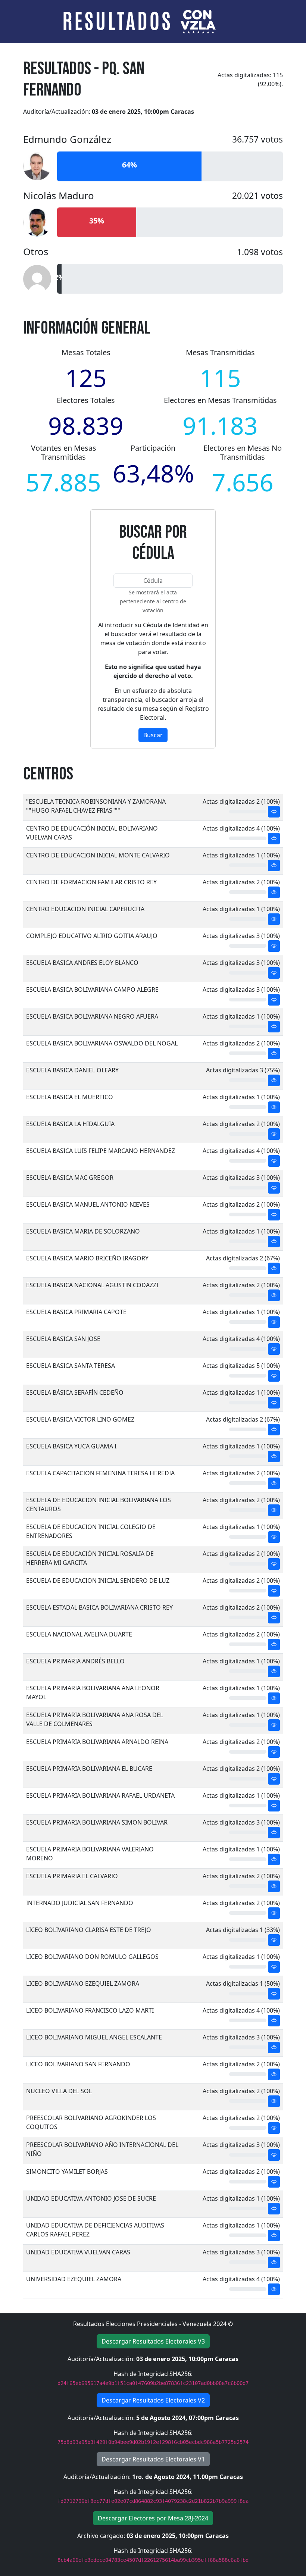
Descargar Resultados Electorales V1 (153, 2459)
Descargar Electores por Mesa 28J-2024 (153, 2518)
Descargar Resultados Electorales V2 (153, 2400)
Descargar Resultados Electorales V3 (153, 2341)
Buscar (153, 735)
